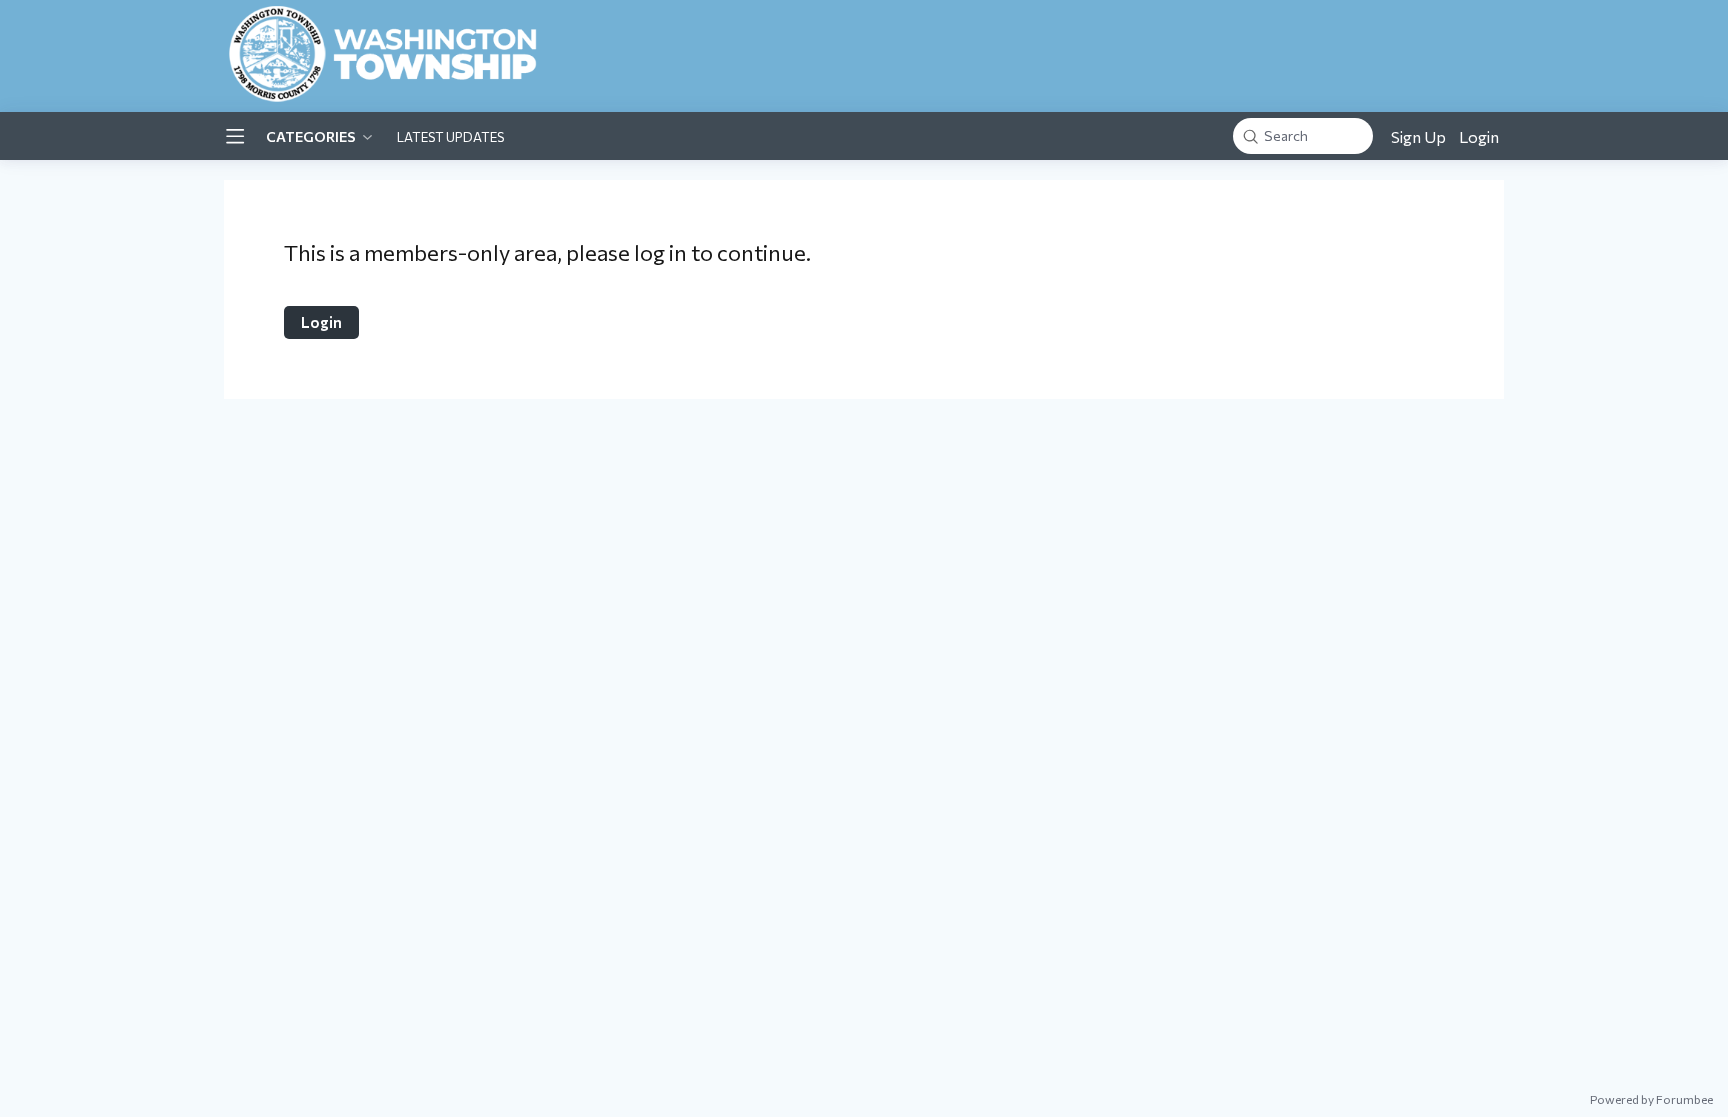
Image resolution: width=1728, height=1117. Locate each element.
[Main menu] (235, 136)
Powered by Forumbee (1651, 1099)
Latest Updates (450, 137)
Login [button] (1479, 136)
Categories (311, 136)
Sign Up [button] (1418, 136)
